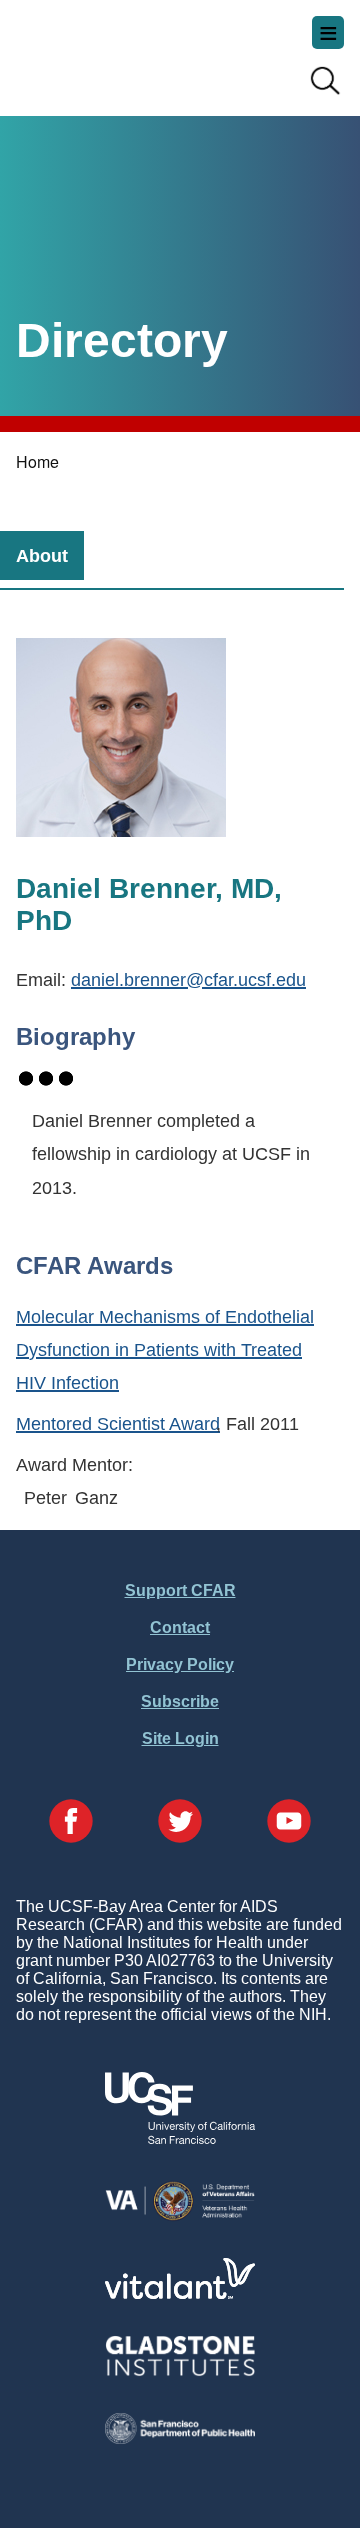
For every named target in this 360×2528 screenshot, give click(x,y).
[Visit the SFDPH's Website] (180, 2438)
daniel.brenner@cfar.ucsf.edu (188, 979)
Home (37, 461)
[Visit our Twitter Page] (180, 1823)
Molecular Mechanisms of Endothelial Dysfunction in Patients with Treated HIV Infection (165, 1349)
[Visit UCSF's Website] (180, 2138)
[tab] (42, 555)
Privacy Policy (180, 1664)
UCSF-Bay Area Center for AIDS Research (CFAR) (116, 50)
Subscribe (180, 1701)
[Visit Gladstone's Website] (180, 2371)
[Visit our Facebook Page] (71, 1823)
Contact (180, 1627)
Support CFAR (180, 1590)
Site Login (180, 1738)
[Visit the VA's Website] (180, 2216)
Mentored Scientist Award (118, 1423)
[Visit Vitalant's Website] (180, 2293)
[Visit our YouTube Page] (289, 1823)
